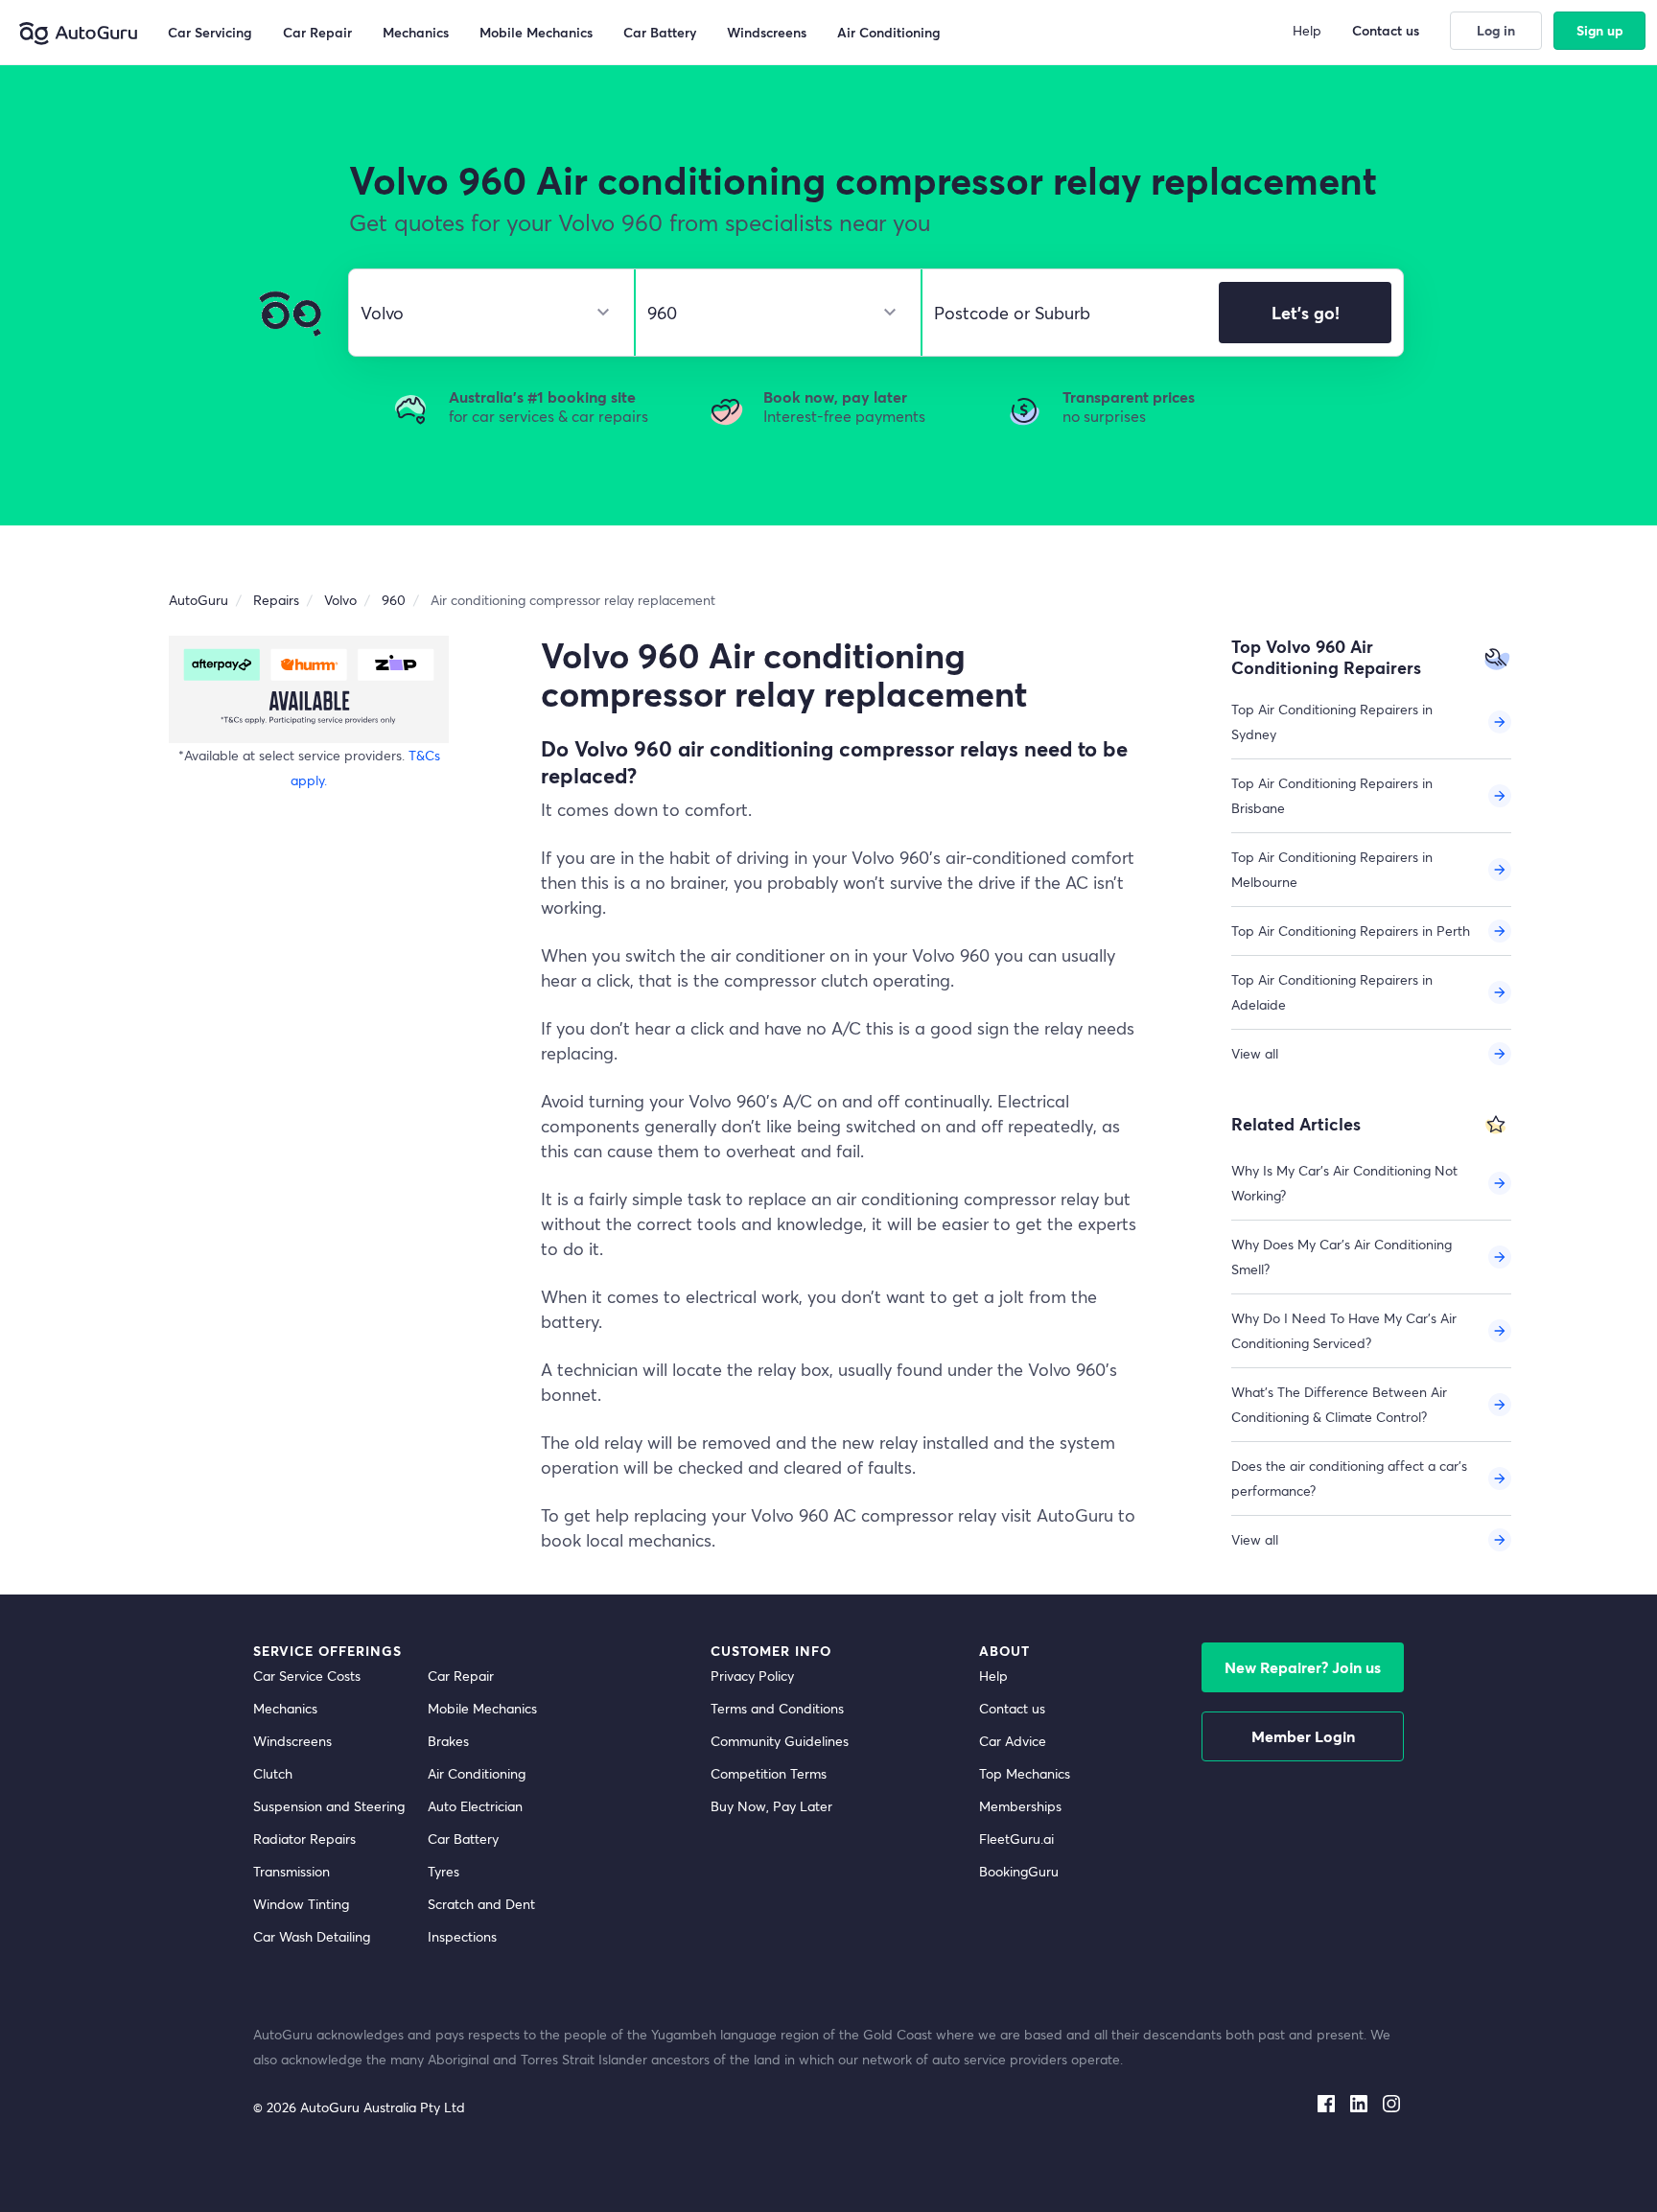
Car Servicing (210, 32)
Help (993, 1676)
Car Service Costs (307, 1676)
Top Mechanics (1025, 1773)
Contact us (1012, 1708)
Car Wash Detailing (312, 1936)
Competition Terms (769, 1773)
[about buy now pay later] (309, 689)
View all (1255, 1053)
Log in (1496, 30)
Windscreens (292, 1741)
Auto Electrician (475, 1806)
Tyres (443, 1871)
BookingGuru (1019, 1871)
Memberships (1020, 1806)
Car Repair (461, 1676)
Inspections (462, 1936)
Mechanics (285, 1708)
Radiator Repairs (304, 1839)
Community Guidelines (780, 1741)
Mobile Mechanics (482, 1708)
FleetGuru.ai (1016, 1839)
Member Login (1303, 1736)
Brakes (448, 1741)
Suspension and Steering (329, 1806)
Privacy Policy (752, 1676)
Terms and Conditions (777, 1708)
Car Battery (463, 1839)
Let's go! (1306, 313)
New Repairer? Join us (1303, 1667)
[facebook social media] (1326, 2100)
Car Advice (1013, 1741)
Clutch (273, 1773)
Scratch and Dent (481, 1904)
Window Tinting (301, 1904)
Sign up (1600, 30)
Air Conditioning (477, 1773)
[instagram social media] (1391, 2100)
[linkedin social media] (1359, 2100)
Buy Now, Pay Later (771, 1806)
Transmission (292, 1871)
